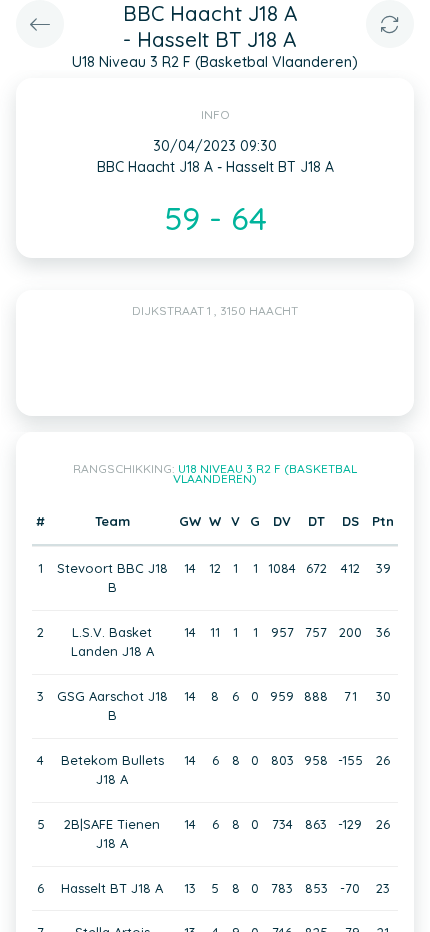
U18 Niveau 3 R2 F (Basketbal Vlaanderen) (265, 473)
